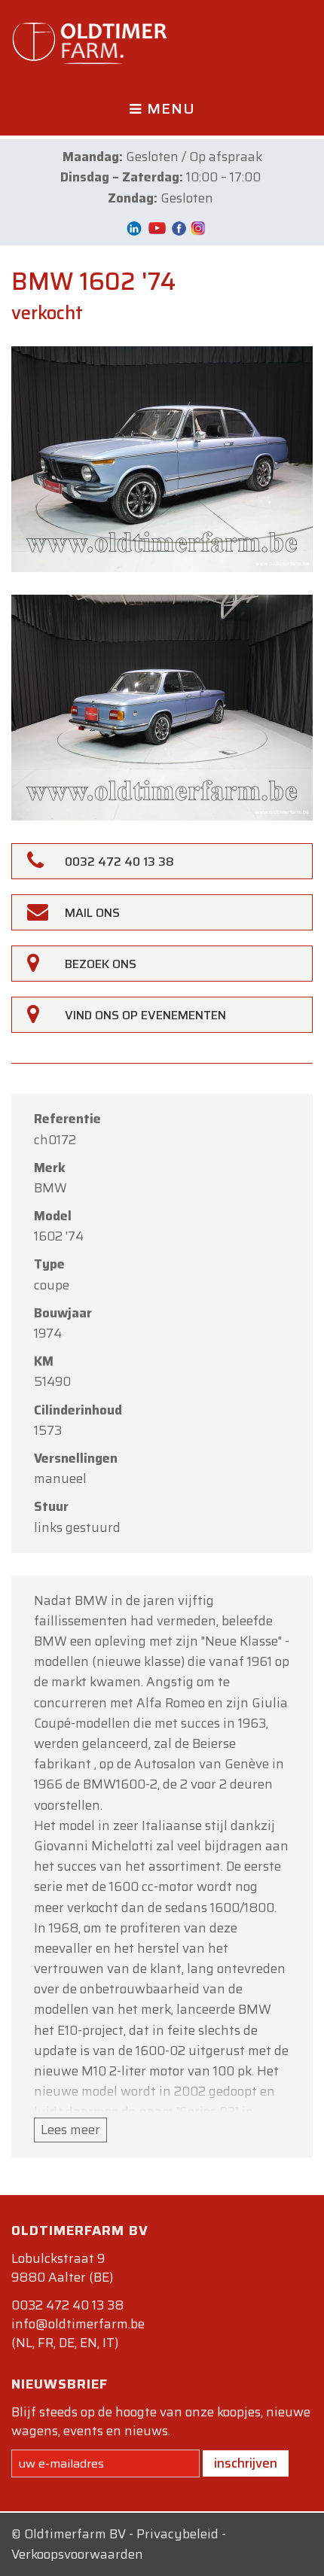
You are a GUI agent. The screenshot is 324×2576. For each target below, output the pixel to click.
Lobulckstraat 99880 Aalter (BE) (62, 2268)
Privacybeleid (177, 2534)
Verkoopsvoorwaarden (77, 2554)
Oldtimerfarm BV (75, 2534)
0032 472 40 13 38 (67, 2305)
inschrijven (246, 2463)
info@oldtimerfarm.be (78, 2324)
